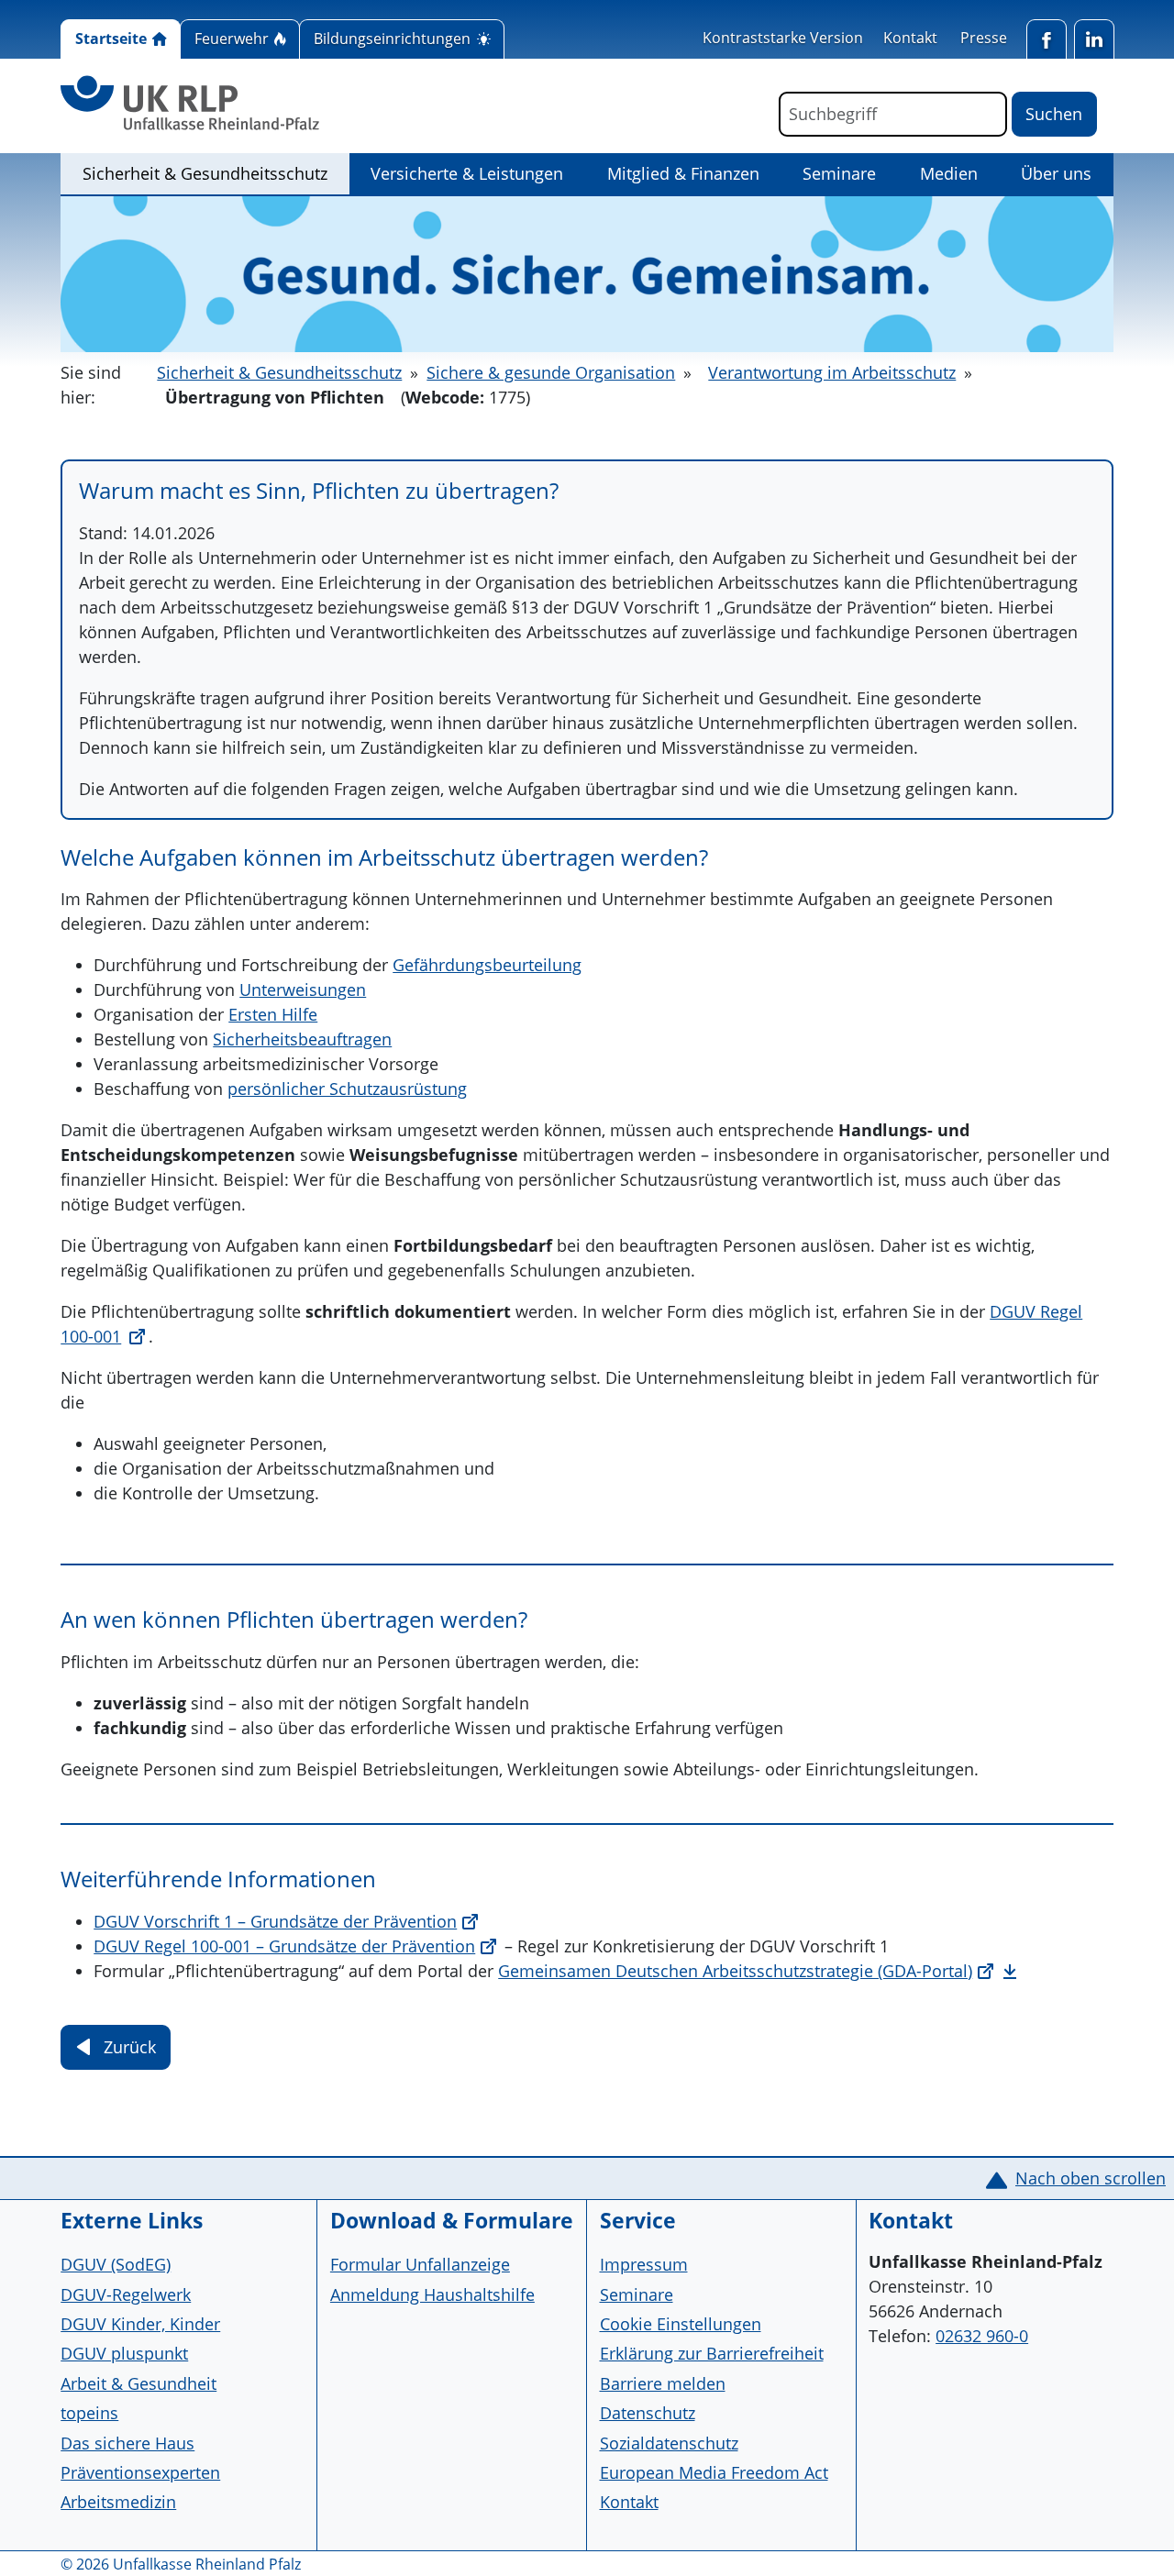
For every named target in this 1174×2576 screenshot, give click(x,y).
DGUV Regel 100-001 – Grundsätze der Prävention (284, 1946)
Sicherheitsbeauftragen (302, 1039)
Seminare (839, 173)
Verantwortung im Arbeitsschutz (832, 372)
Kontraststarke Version (783, 38)
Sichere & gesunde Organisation (551, 372)
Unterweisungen (303, 989)
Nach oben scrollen (1091, 2178)
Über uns (1056, 173)
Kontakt (910, 38)
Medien (949, 173)
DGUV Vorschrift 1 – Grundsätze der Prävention (275, 1921)
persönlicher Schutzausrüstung (347, 1089)
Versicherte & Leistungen (467, 173)
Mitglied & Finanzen (683, 173)
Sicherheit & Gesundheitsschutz (216, 173)
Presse (984, 38)
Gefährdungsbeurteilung (487, 965)
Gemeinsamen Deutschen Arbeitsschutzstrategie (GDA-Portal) (735, 1971)
